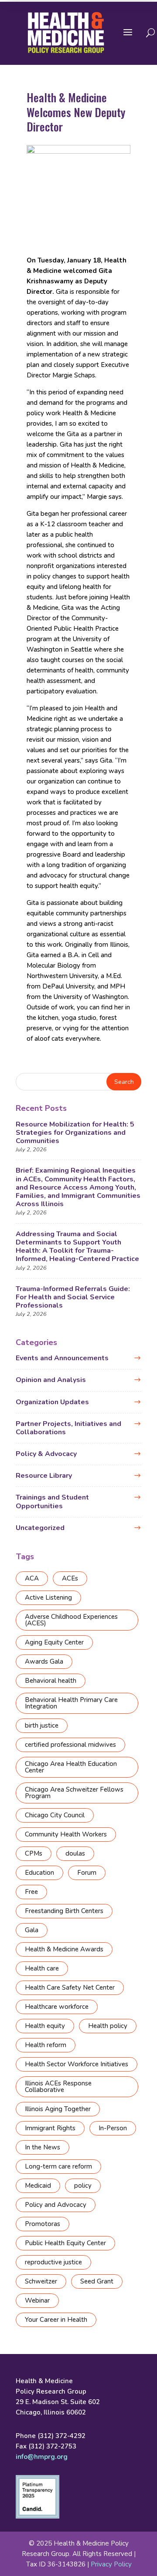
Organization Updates (52, 1402)
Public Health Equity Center (65, 2243)
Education (39, 1873)
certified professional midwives (70, 1745)
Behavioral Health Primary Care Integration (71, 1703)
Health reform (46, 2045)
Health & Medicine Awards (64, 1949)
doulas (75, 1853)
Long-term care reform (58, 2166)
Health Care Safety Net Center (70, 1987)
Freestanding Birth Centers (64, 1911)
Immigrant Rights (50, 2128)
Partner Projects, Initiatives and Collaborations (68, 1428)
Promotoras (43, 2224)
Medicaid (38, 2186)
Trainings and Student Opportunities (52, 1502)
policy (83, 2186)
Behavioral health (51, 1681)
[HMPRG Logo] (66, 33)
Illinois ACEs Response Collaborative (58, 2087)
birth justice (42, 1725)
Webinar (37, 2300)
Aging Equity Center (54, 1642)
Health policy (108, 2026)
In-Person (113, 2128)
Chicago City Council (55, 1815)
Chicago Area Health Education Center (71, 1767)
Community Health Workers (66, 1834)
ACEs (70, 1578)
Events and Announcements (62, 1358)
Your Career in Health (56, 2320)
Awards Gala (44, 1661)
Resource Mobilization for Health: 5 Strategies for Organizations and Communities (75, 1133)
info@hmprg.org (42, 2457)
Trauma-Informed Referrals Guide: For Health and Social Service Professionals (73, 1297)
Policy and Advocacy (56, 2205)
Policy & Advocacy (46, 1454)
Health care (42, 1968)
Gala (32, 1930)
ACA (32, 1578)
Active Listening (48, 1597)
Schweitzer (41, 2281)
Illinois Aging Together (58, 2109)
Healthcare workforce (57, 2007)
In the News (43, 2147)
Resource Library (44, 1476)
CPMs (34, 1853)
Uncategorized (40, 1528)
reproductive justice (53, 2262)
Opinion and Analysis (51, 1380)
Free (31, 1892)
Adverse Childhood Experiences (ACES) (71, 1620)
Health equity (45, 2026)
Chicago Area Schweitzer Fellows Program (74, 1793)
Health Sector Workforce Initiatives (77, 2064)
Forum (87, 1873)
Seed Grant (97, 2281)
